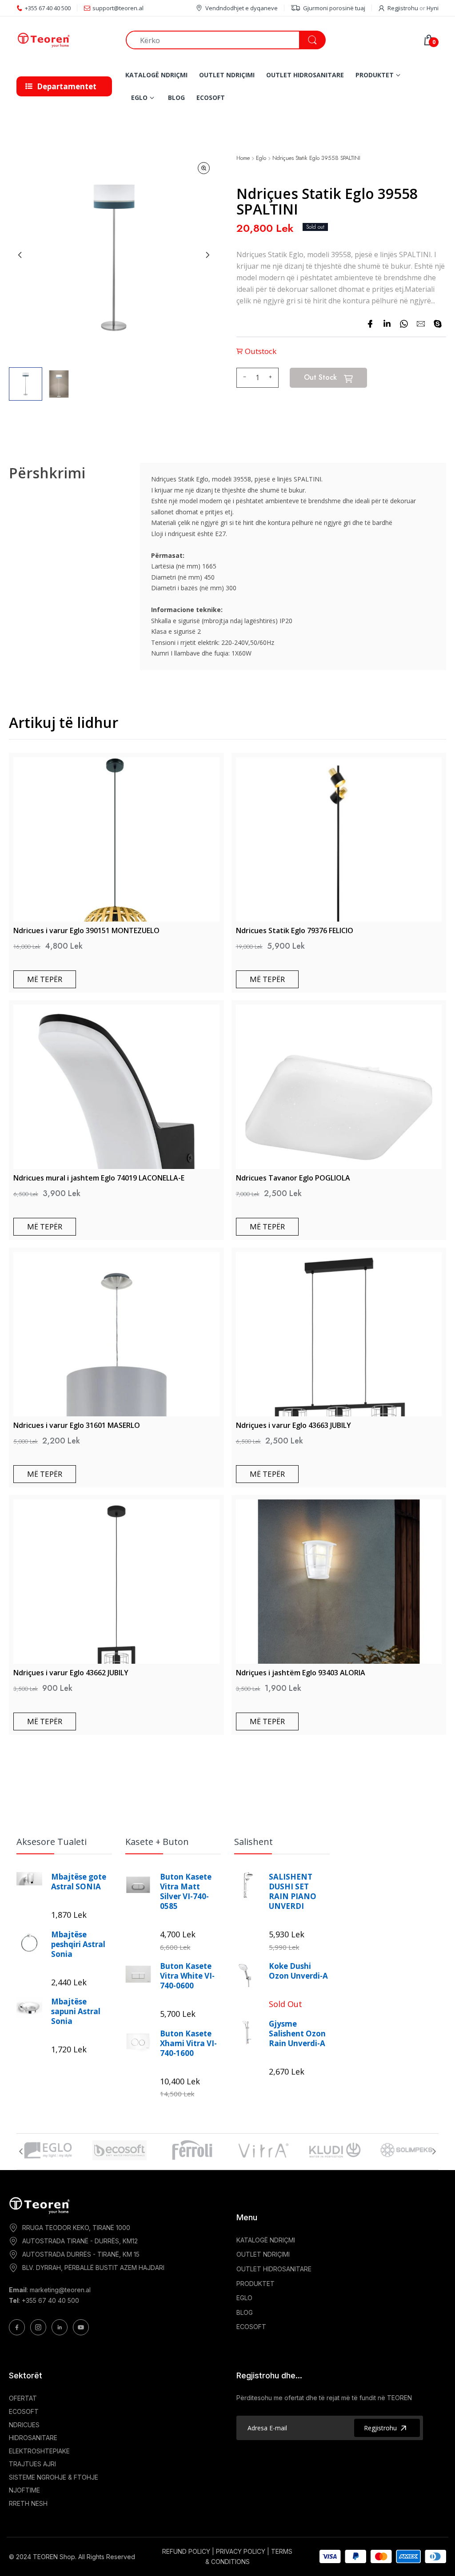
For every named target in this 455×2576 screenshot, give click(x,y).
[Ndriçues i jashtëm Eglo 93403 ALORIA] (339, 1582)
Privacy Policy (241, 2551)
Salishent (253, 1842)
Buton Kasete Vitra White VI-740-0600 (187, 1976)
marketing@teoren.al (60, 2290)
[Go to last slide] (20, 255)
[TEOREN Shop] (64, 40)
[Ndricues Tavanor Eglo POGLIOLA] (339, 1087)
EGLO (244, 2298)
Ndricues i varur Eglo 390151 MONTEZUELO (86, 930)
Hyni (433, 8)
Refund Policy (186, 2551)
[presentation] (21, 2151)
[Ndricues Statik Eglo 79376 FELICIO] (339, 839)
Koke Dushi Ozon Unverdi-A (298, 1971)
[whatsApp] (404, 324)
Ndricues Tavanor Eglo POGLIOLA (293, 1178)
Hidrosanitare (33, 2438)
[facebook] (370, 324)
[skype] (438, 324)
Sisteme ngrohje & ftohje (54, 2477)
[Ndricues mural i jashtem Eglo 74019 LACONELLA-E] (116, 1087)
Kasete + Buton (157, 1842)
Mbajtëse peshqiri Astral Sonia (78, 1944)
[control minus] (243, 378)
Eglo (261, 158)
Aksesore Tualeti (52, 1842)
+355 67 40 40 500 (50, 2300)
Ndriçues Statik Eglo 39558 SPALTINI (316, 158)
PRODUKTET (255, 2284)
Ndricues (24, 2425)
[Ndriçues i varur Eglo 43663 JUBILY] (339, 1334)
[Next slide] (208, 255)
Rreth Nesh (28, 2503)
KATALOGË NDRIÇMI (266, 2240)
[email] (421, 324)
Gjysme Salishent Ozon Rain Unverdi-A (297, 2034)
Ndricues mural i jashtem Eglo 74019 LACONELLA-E (99, 1178)
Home (243, 158)
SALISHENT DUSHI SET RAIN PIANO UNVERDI (293, 1892)
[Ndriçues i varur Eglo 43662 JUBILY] (116, 1582)
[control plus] (272, 378)
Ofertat (23, 2398)
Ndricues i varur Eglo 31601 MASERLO (77, 1425)
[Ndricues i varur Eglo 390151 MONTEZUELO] (116, 839)
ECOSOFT (251, 2327)
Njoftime (24, 2490)
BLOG (245, 2312)
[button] (26, 384)
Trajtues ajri (32, 2464)
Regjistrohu (403, 8)
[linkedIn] (387, 324)
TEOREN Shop (54, 2557)
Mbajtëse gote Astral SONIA (79, 1882)
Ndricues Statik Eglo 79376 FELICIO (295, 930)
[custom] (17, 2327)
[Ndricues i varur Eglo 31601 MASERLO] (116, 1334)
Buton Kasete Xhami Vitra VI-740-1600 (188, 2043)
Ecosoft (24, 2411)
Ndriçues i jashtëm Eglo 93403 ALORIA (301, 1673)
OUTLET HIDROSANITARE (274, 2269)
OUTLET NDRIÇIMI (263, 2254)
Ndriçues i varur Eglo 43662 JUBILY (71, 1673)
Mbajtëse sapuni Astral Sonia (76, 2012)
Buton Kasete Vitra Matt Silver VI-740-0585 (186, 1892)
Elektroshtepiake (39, 2451)
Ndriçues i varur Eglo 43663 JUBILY (293, 1425)
